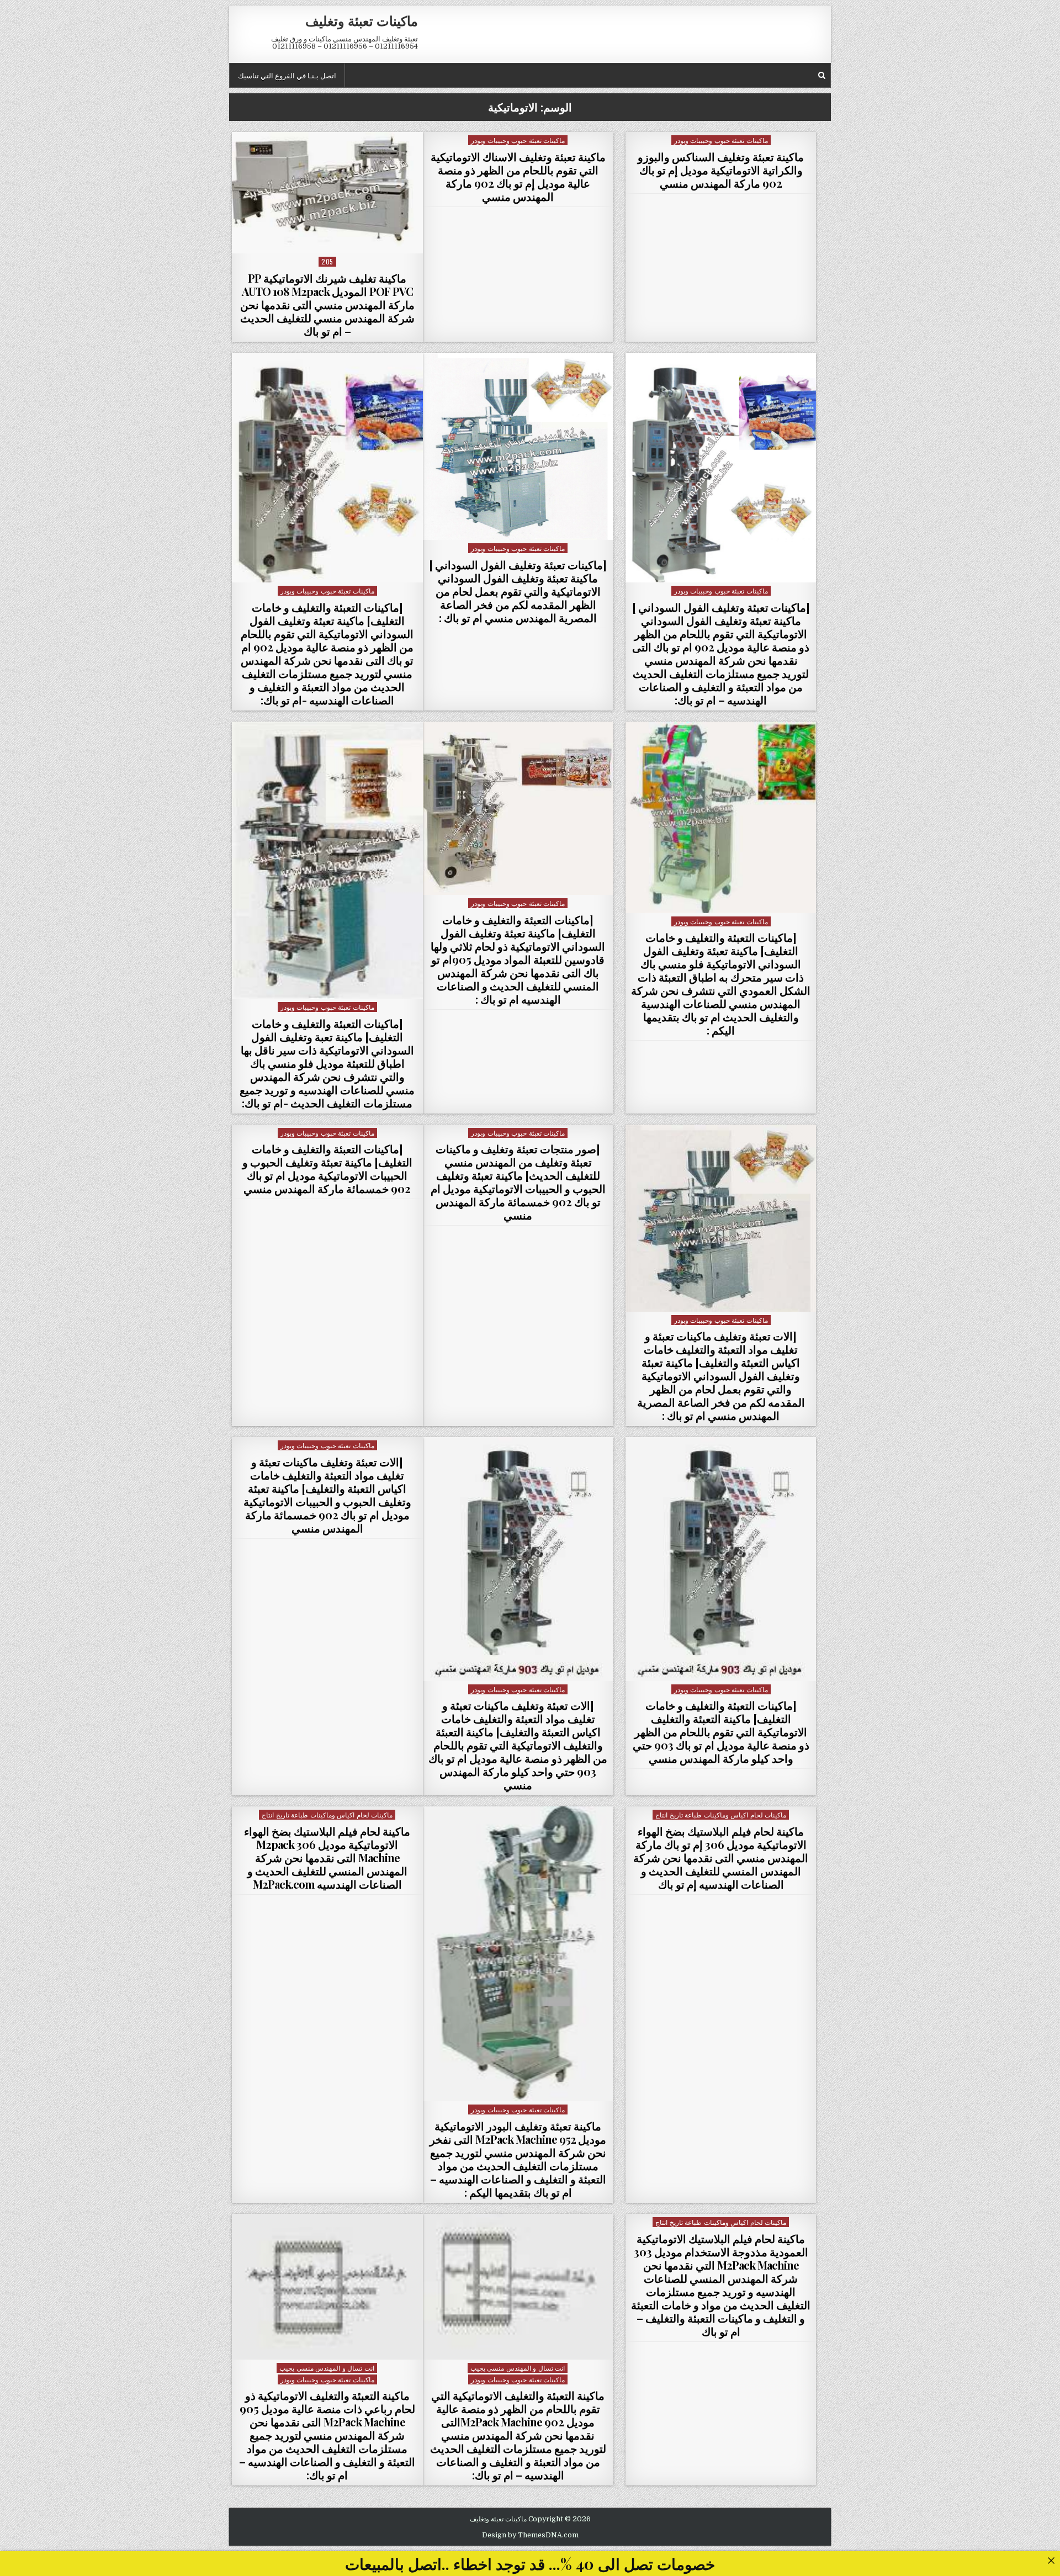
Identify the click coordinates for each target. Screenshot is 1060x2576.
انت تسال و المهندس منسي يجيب (518, 2368)
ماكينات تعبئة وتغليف (362, 20)
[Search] (822, 75)
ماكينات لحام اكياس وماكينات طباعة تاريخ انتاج (721, 1814)
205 (327, 261)
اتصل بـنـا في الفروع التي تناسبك (287, 75)
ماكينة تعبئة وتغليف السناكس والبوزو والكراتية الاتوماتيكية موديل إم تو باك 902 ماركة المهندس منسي (721, 170)
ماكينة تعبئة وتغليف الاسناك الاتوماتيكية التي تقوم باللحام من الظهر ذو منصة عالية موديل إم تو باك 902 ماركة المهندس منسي (518, 176)
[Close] (1051, 2560)
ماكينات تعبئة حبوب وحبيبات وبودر (721, 140)
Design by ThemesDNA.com (530, 2535)
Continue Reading (324, 239)
